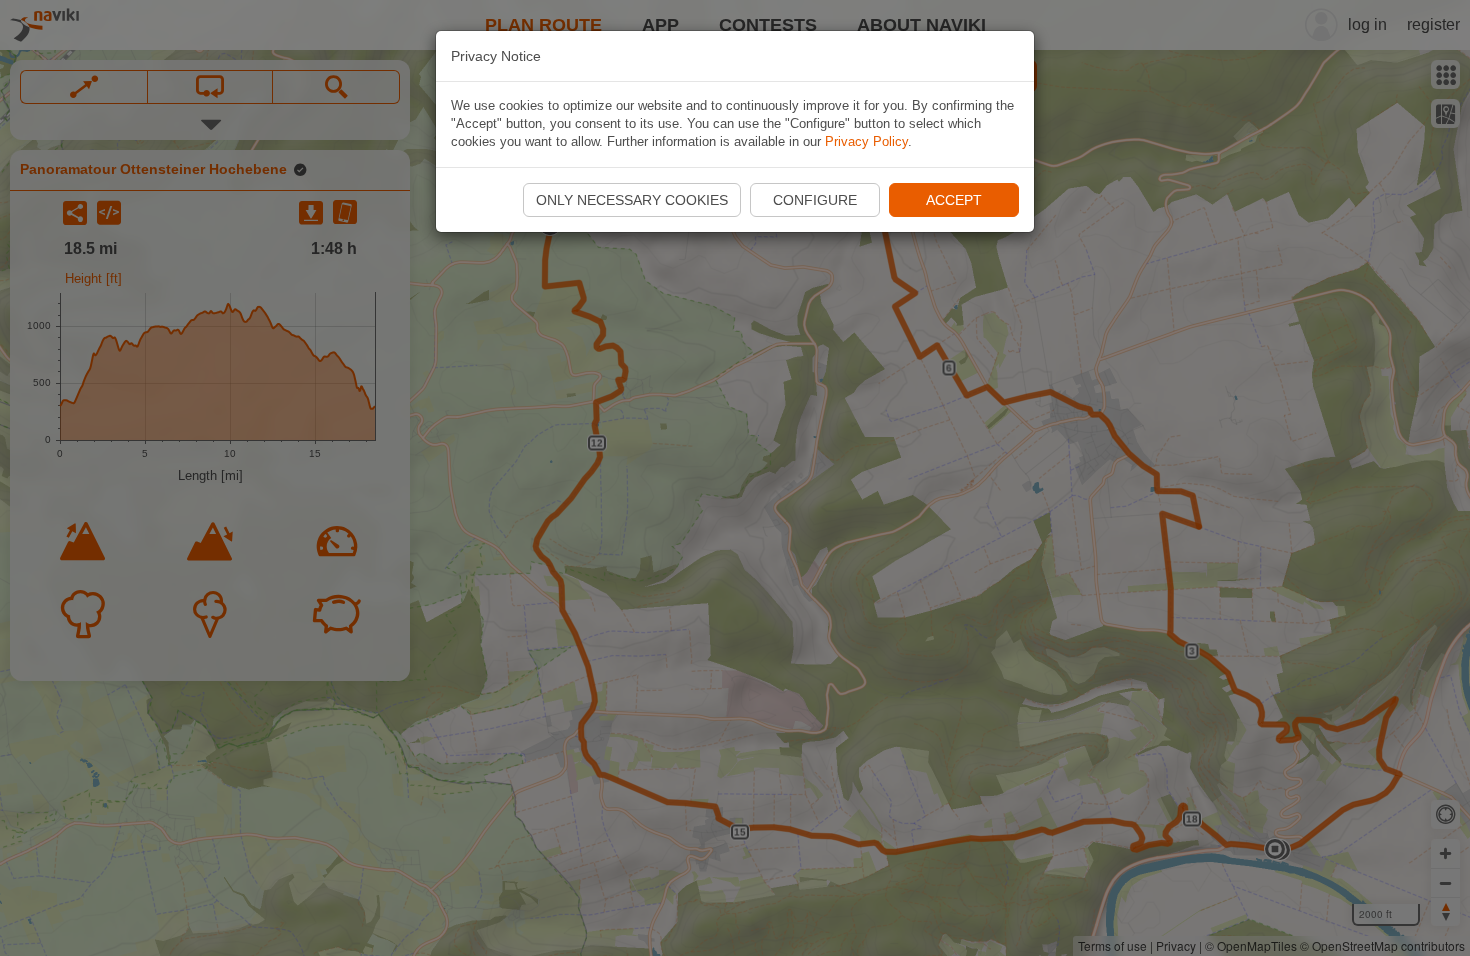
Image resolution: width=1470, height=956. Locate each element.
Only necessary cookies (632, 200)
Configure (815, 200)
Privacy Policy (866, 141)
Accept (954, 200)
